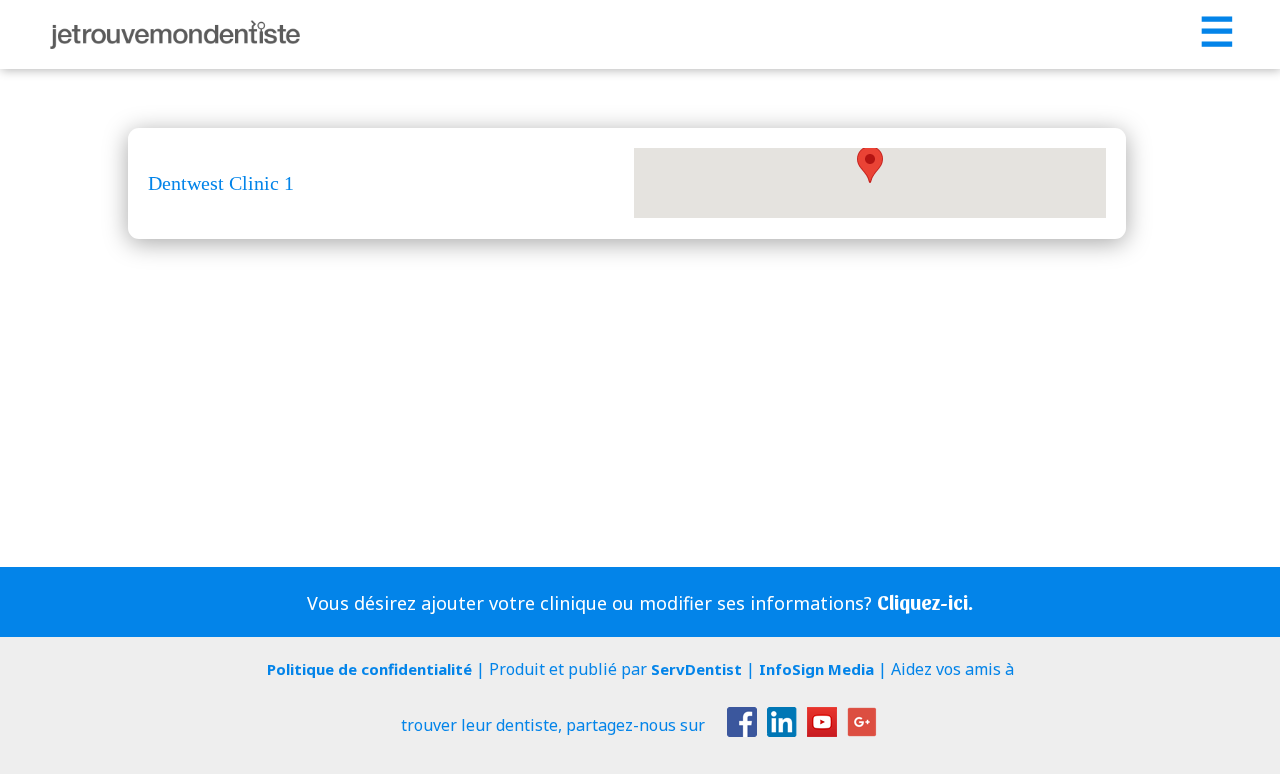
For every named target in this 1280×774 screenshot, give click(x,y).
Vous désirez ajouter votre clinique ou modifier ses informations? (640, 602)
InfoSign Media (816, 669)
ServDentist (696, 669)
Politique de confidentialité (369, 669)
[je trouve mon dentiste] (175, 34)
